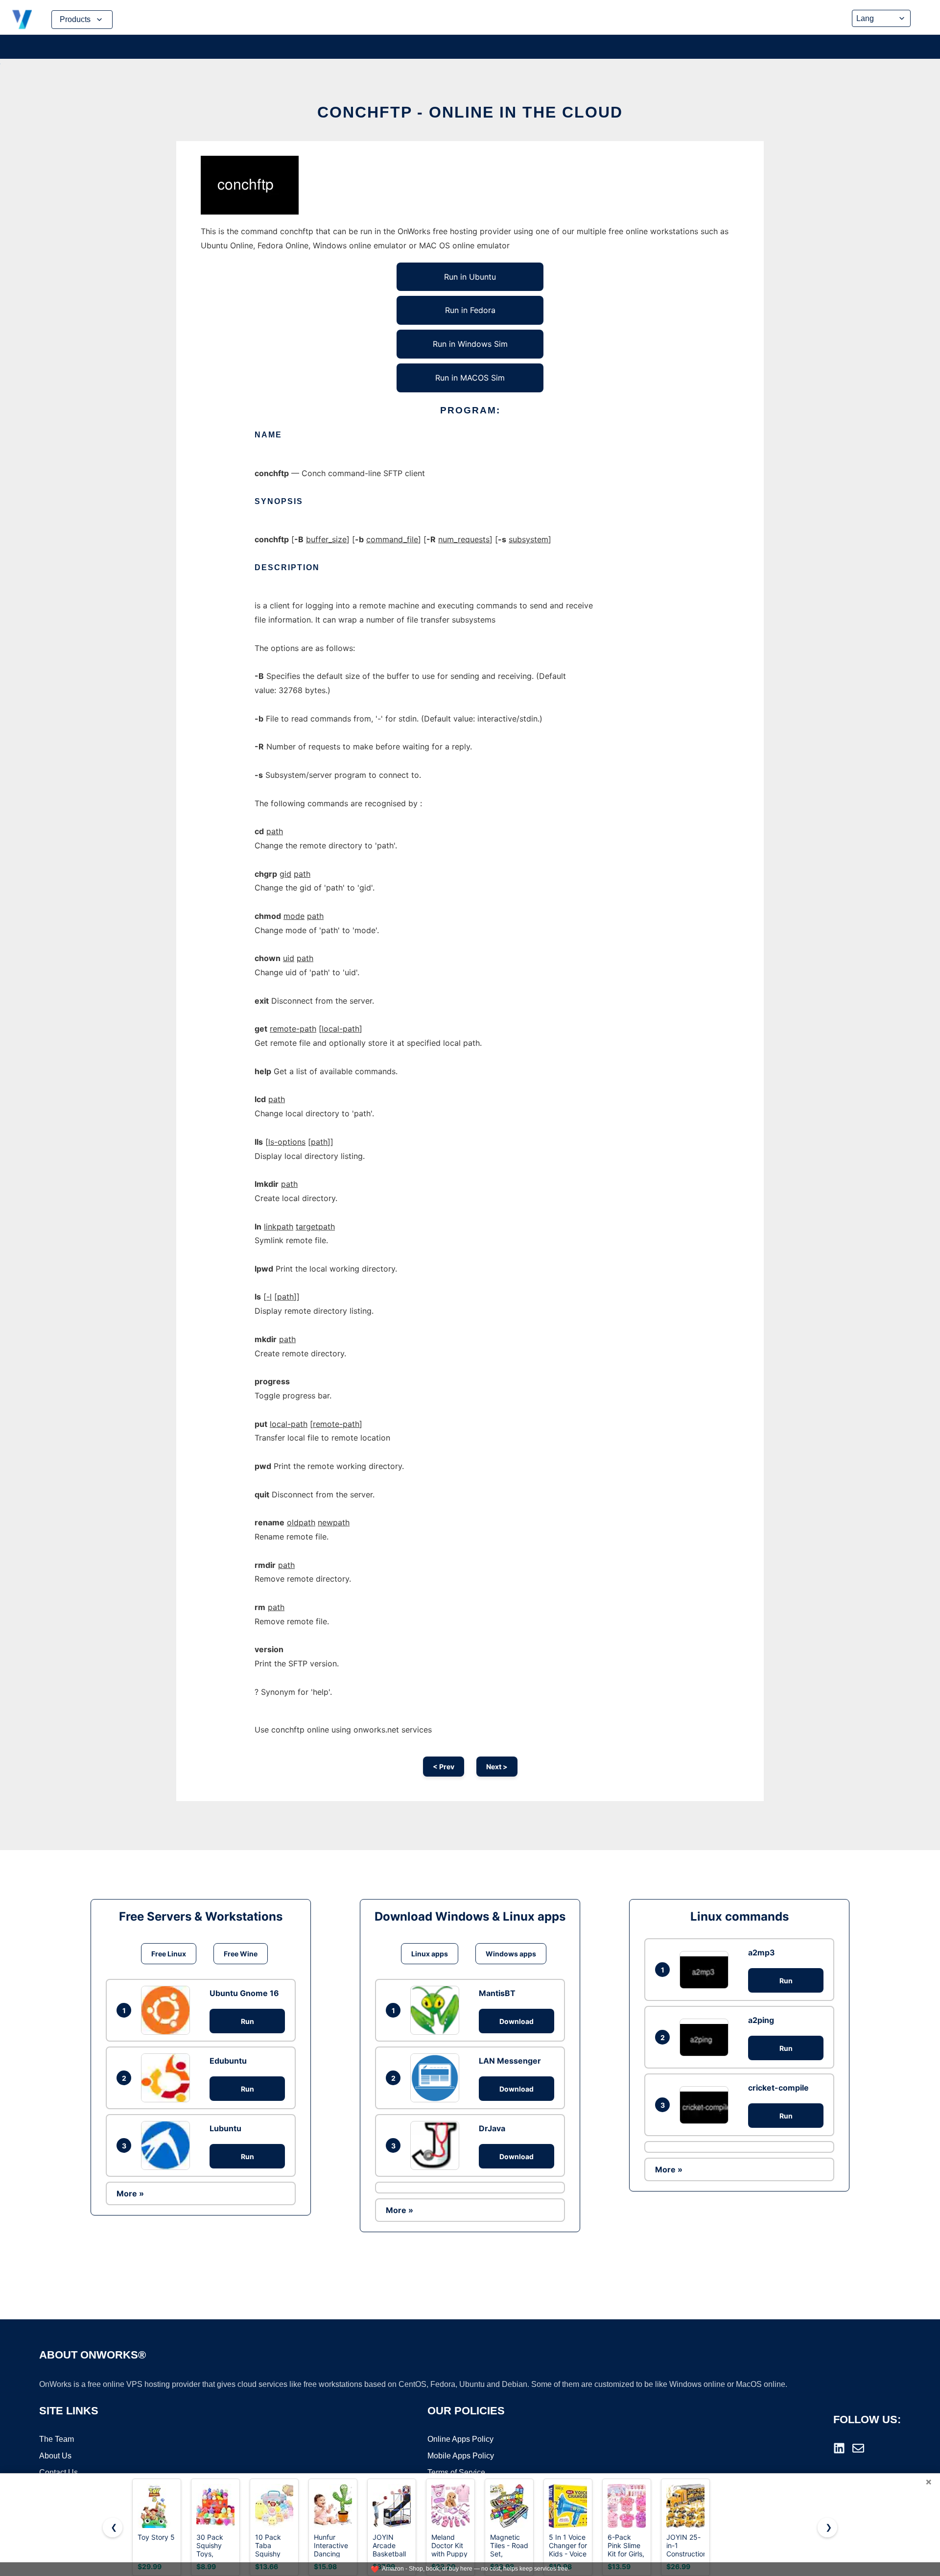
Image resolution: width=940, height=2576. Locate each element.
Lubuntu (225, 2128)
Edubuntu (228, 2061)
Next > (497, 1767)
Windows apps (511, 1954)
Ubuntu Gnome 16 (244, 1993)
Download (517, 2021)
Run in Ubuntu (470, 277)
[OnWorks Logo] (22, 20)
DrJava (492, 2128)
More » (130, 2193)
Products (75, 19)
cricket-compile (778, 2088)
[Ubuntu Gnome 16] (168, 2010)
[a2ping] (706, 2037)
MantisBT (497, 1993)
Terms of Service (456, 2472)
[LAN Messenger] (437, 2078)
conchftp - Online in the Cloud (470, 112)
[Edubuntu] (168, 2078)
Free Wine (241, 1954)
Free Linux (169, 1954)
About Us (55, 2456)
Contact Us (59, 2472)
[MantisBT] (437, 2010)
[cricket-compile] (706, 2105)
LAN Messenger (510, 2061)
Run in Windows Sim (470, 344)
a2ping (761, 2020)
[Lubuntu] (168, 2145)
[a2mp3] (706, 1970)
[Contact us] (858, 2448)
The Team (57, 2439)
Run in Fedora (470, 310)
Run (247, 2021)
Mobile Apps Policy (461, 2456)
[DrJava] (437, 2145)
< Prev (444, 1767)
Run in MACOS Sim (470, 378)
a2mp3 (762, 1952)
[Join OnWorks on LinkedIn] (839, 2448)
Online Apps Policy (460, 2439)
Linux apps (430, 1954)
